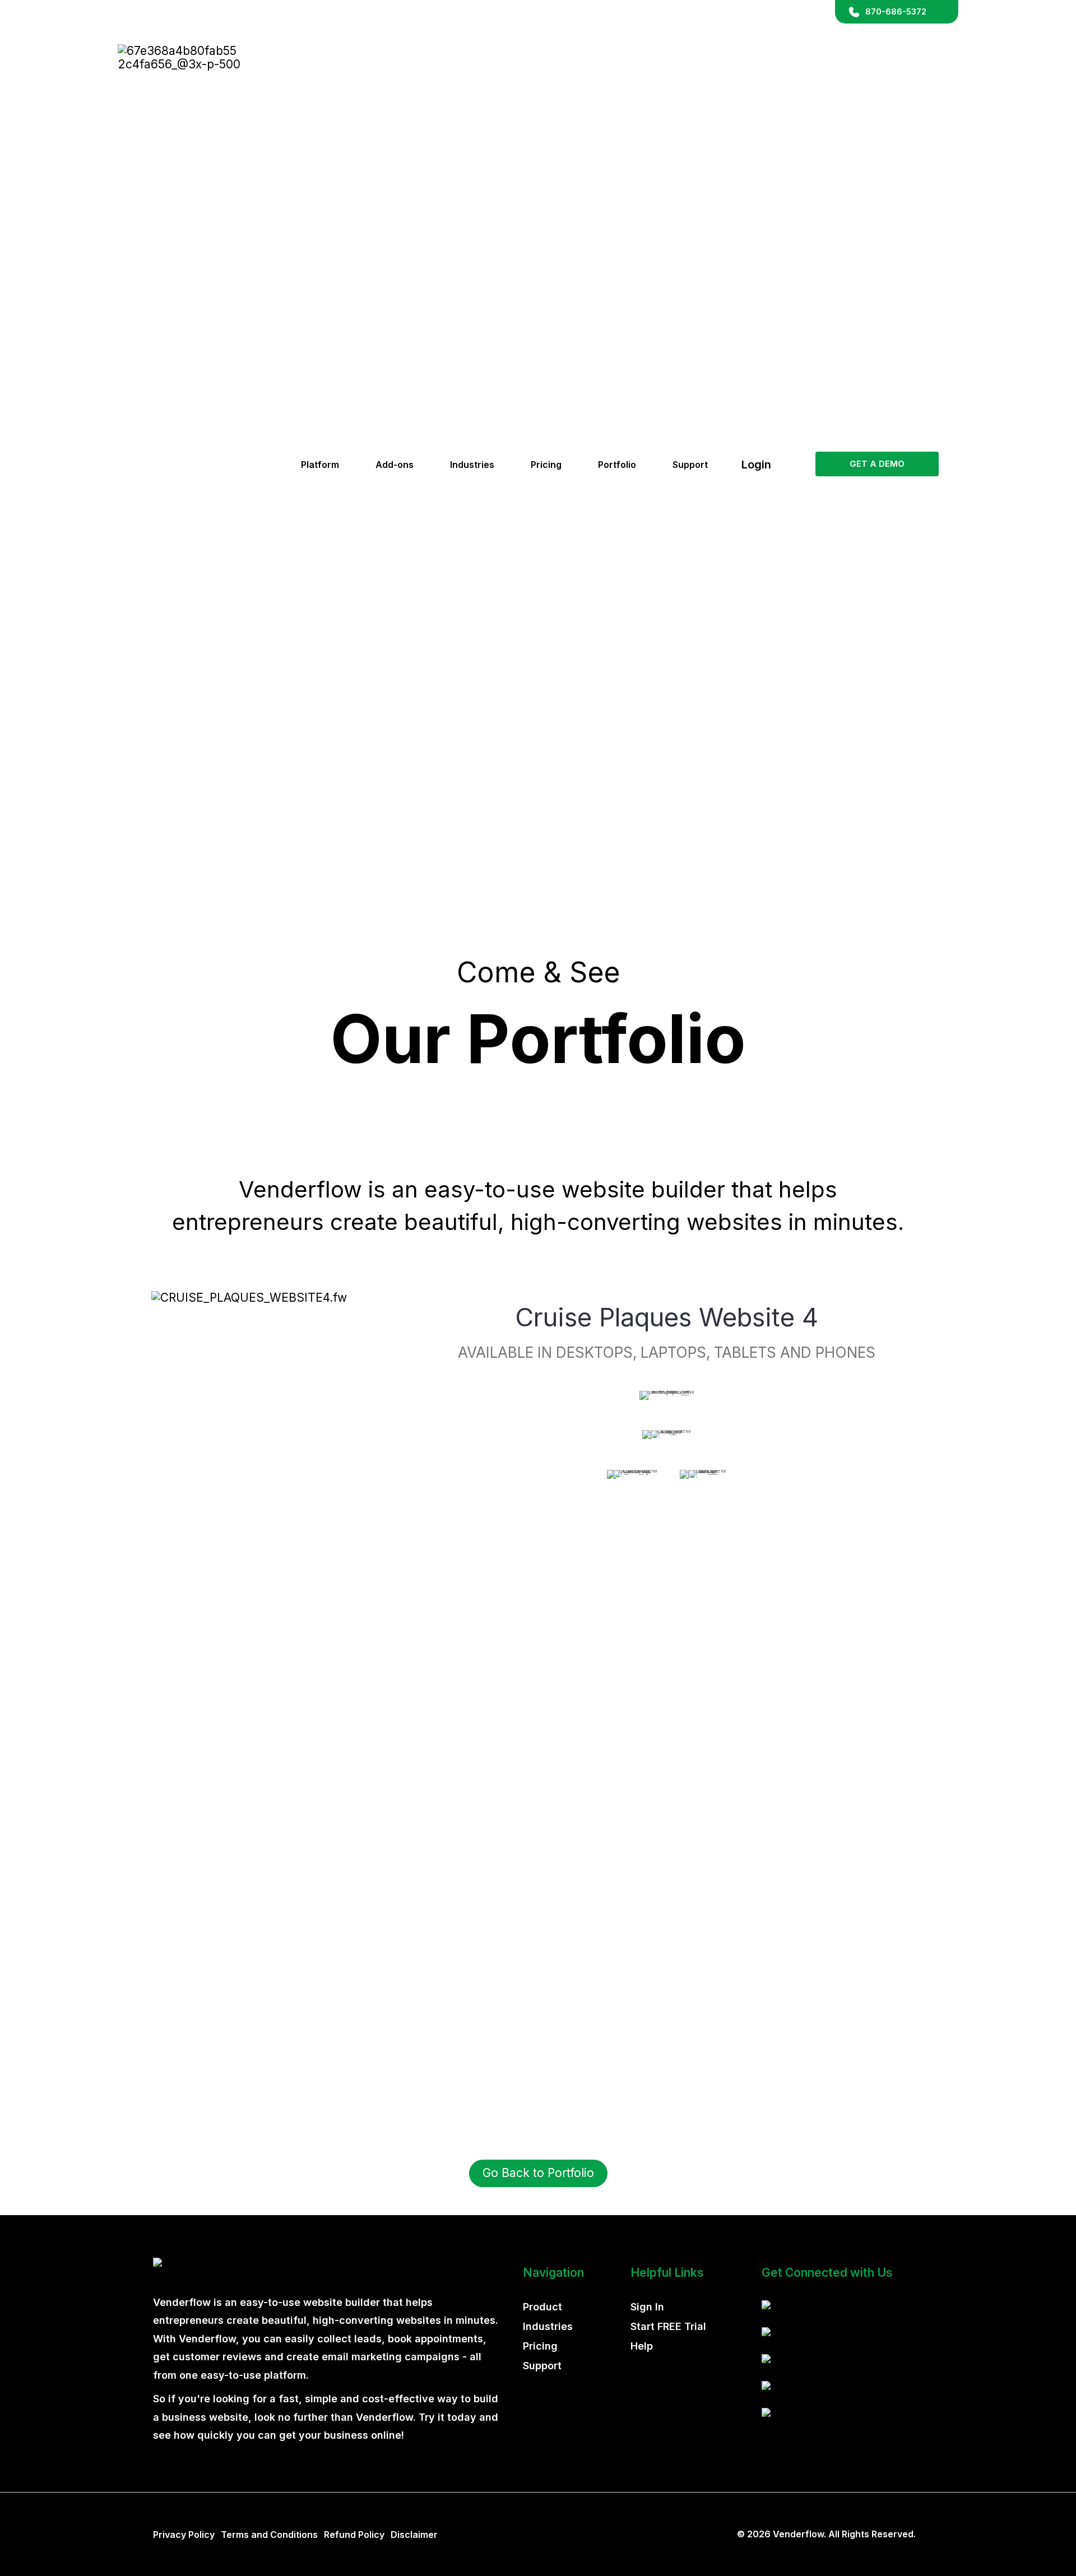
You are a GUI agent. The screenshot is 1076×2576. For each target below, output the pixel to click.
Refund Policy (354, 2535)
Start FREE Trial (668, 2326)
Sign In (647, 2307)
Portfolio (617, 465)
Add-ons (395, 465)
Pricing (546, 465)
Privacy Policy (184, 2535)
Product (542, 2307)
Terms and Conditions (269, 2535)
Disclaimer (414, 2535)
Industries (472, 465)
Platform (320, 465)
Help (642, 2346)
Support (690, 465)
